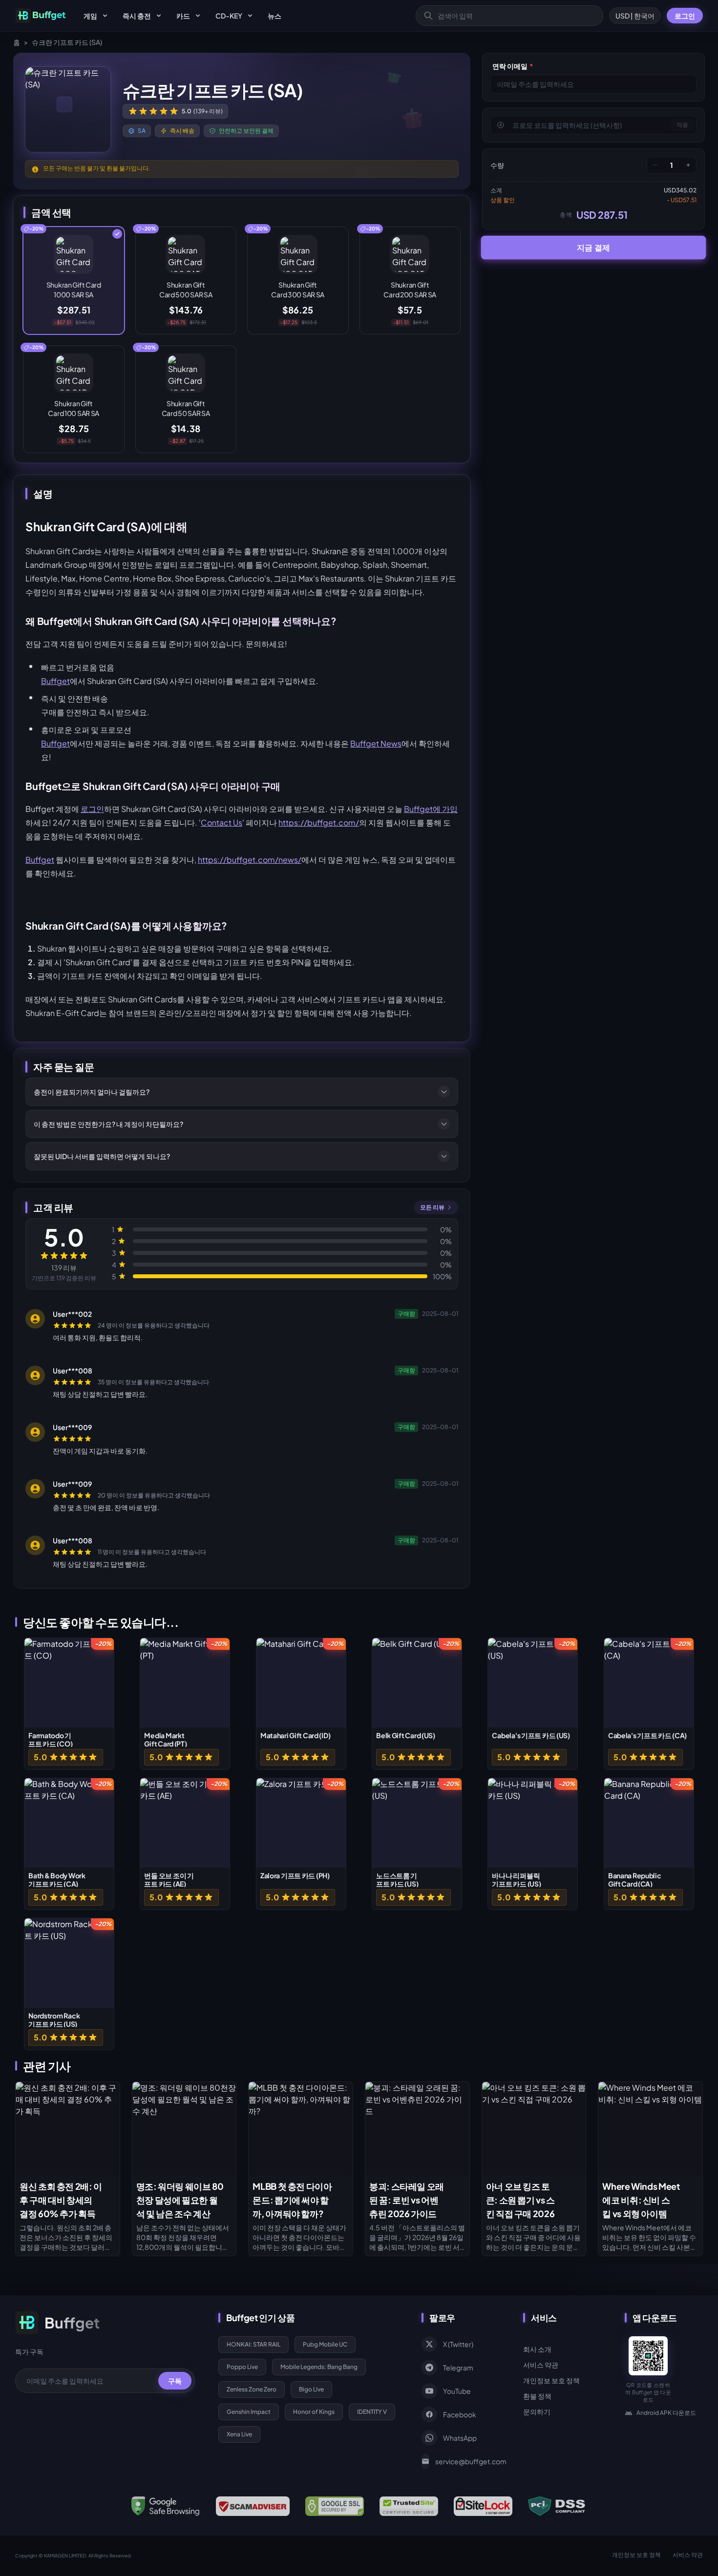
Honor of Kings (314, 2412)
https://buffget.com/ (319, 822)
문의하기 (537, 2411)
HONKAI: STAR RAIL (253, 2344)
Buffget (55, 681)
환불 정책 (537, 2396)
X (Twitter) (458, 2344)
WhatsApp (460, 2438)
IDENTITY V (372, 2412)
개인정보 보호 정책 (551, 2380)
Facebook (460, 2414)
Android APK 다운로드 (666, 2413)
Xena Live (239, 2434)
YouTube (457, 2391)
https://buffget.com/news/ (250, 860)
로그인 (685, 16)
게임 (90, 16)
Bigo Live (311, 2389)
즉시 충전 (137, 16)
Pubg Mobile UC (325, 2344)
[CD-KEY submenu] (250, 16)
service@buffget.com (467, 2461)
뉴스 (275, 16)
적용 (682, 125)
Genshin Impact (249, 2412)
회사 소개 (537, 2349)
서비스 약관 (541, 2365)
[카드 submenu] (198, 16)
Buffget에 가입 (431, 809)
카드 (183, 16)
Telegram (458, 2368)
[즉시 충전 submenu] (159, 16)
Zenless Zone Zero (252, 2389)
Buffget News (376, 743)
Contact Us (222, 822)
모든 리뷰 (432, 1207)
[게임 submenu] (105, 16)
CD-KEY (229, 16)
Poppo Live (242, 2367)
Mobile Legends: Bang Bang (319, 2367)
